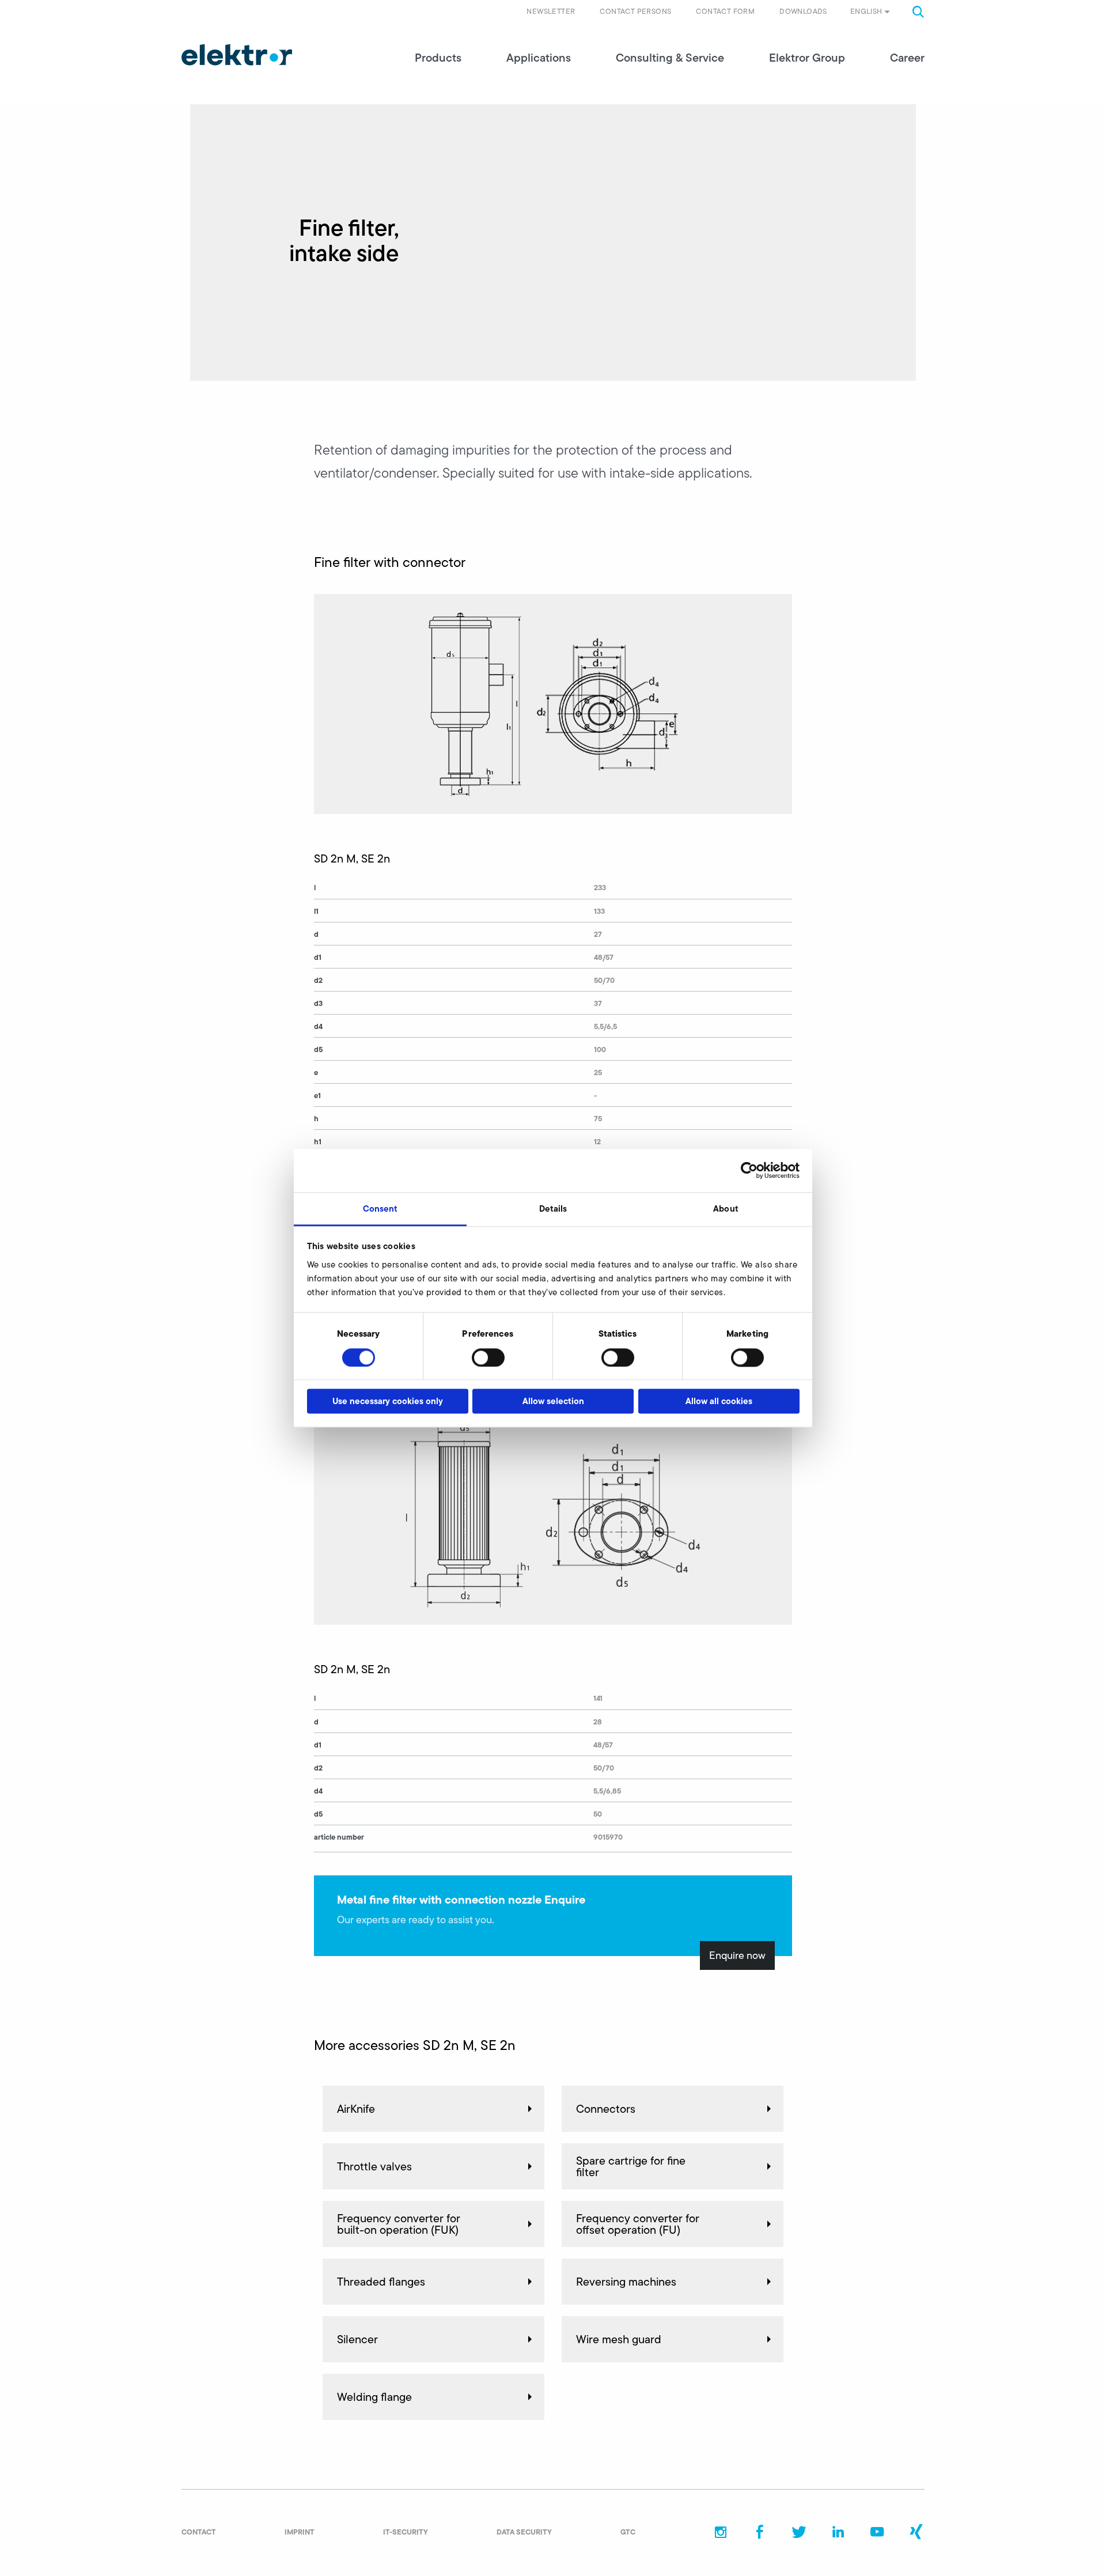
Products (438, 58)
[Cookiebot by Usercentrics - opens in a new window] (749, 1170)
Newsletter (551, 11)
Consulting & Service (670, 58)
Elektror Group (807, 58)
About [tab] (726, 1208)
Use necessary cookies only (388, 1402)
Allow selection (553, 1402)
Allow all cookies (719, 1402)
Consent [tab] (380, 1208)
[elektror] (237, 55)
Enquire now (737, 1955)
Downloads (803, 11)
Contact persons (635, 11)
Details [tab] (553, 1208)
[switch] (488, 1357)
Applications (539, 58)
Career (907, 58)
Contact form (725, 11)
